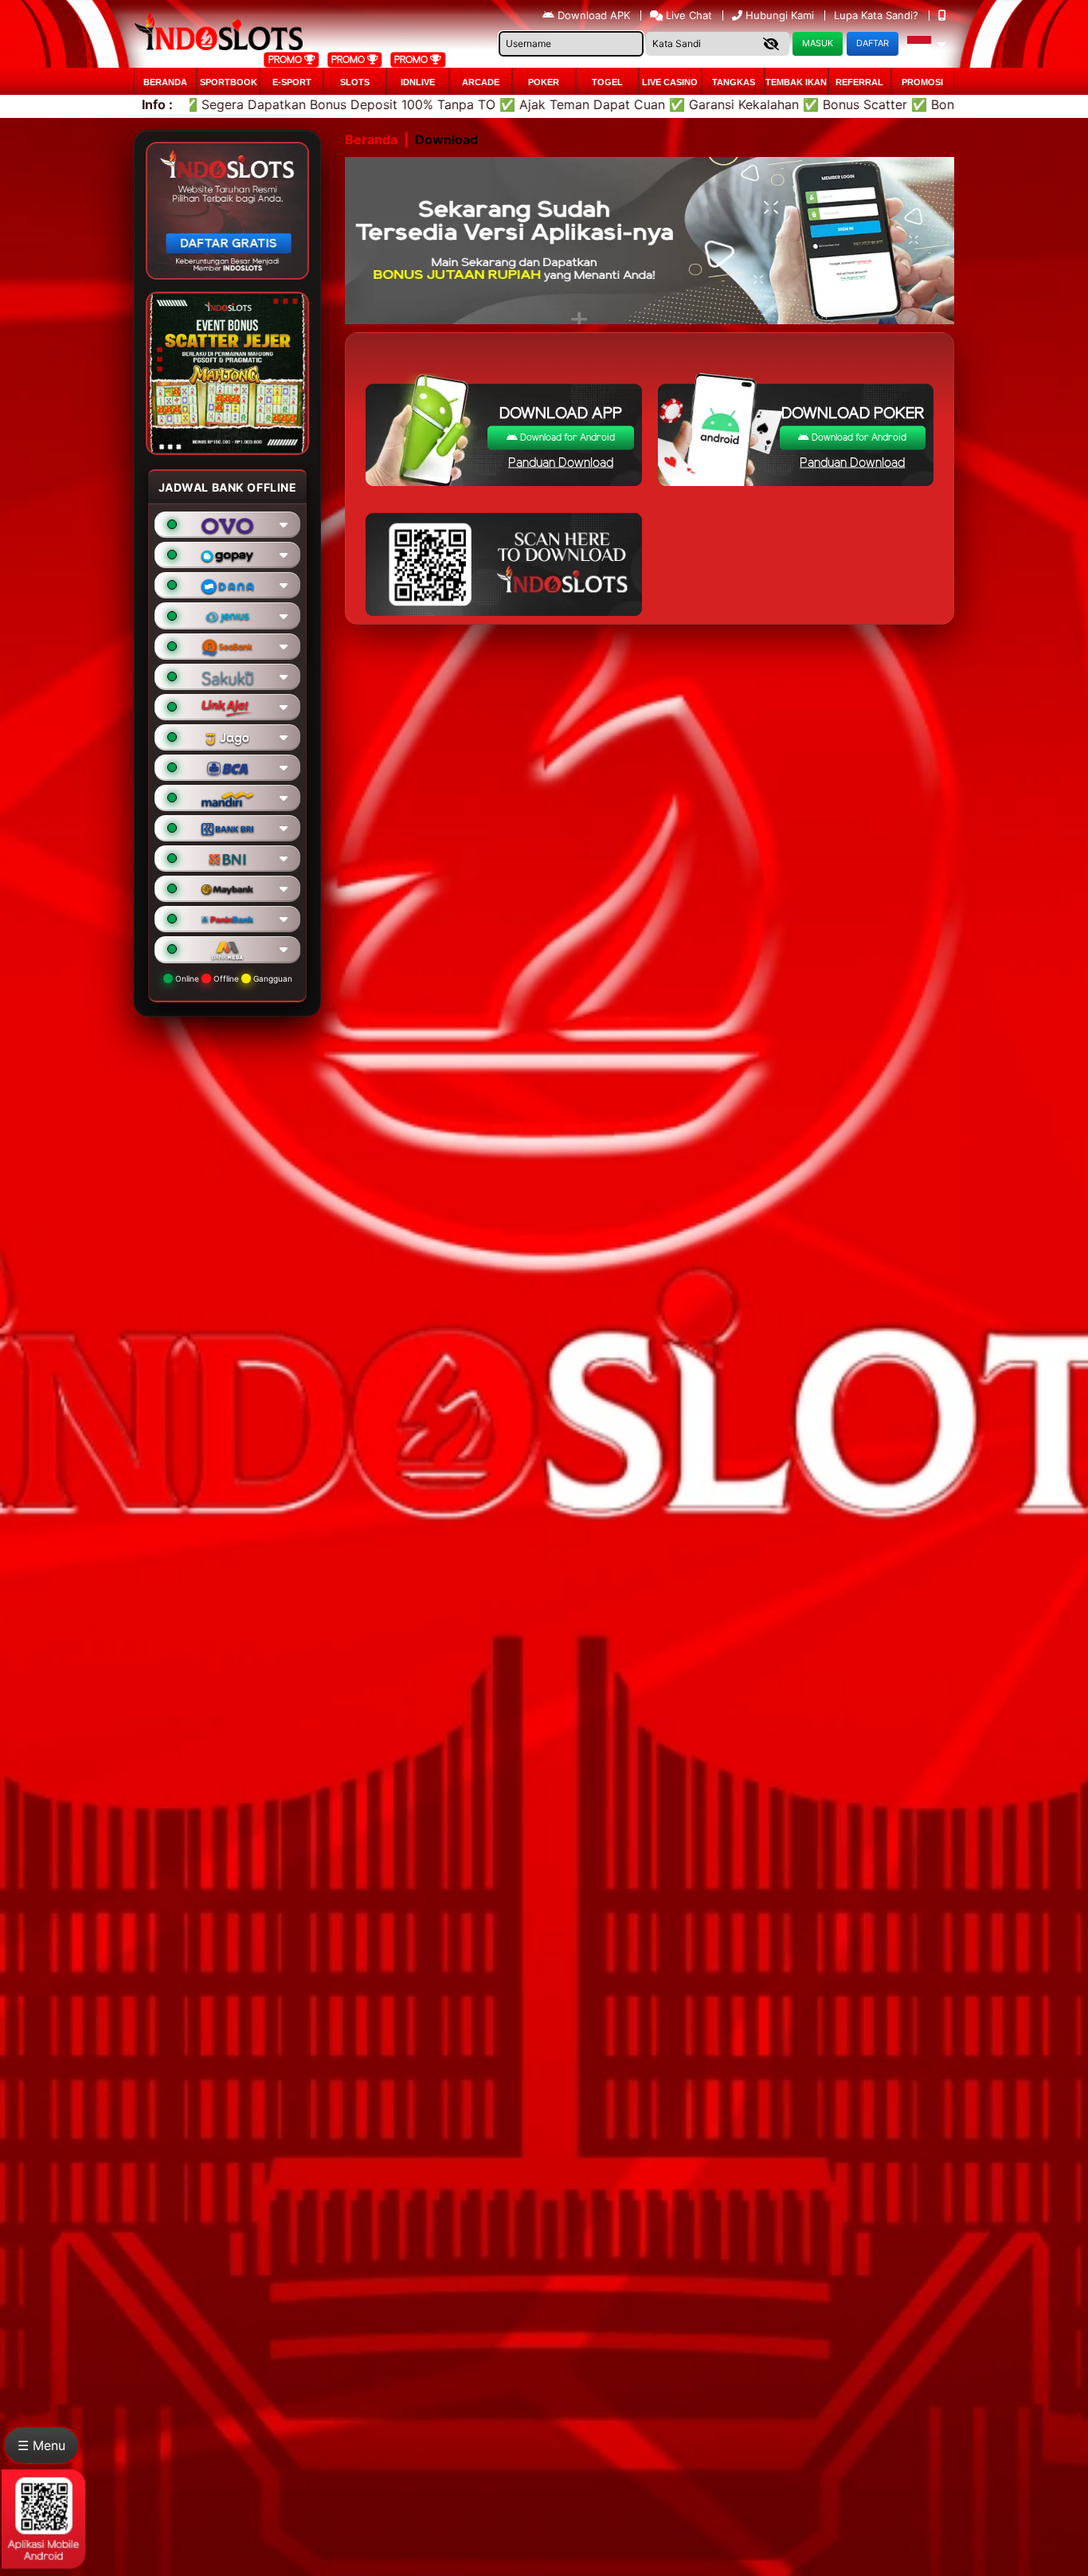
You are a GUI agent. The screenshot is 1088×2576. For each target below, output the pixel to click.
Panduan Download (561, 463)
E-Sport (292, 82)
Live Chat (687, 15)
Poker (544, 82)
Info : (157, 104)
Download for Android (566, 438)
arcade (481, 82)
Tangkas (734, 82)
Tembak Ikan (796, 82)
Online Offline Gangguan (233, 978)
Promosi (922, 82)
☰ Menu (41, 2445)
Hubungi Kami (780, 15)
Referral (859, 82)
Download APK (594, 15)
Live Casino (670, 82)
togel (607, 82)
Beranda (165, 82)
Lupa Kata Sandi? (878, 15)
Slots (355, 82)
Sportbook (229, 82)
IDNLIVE (418, 82)
